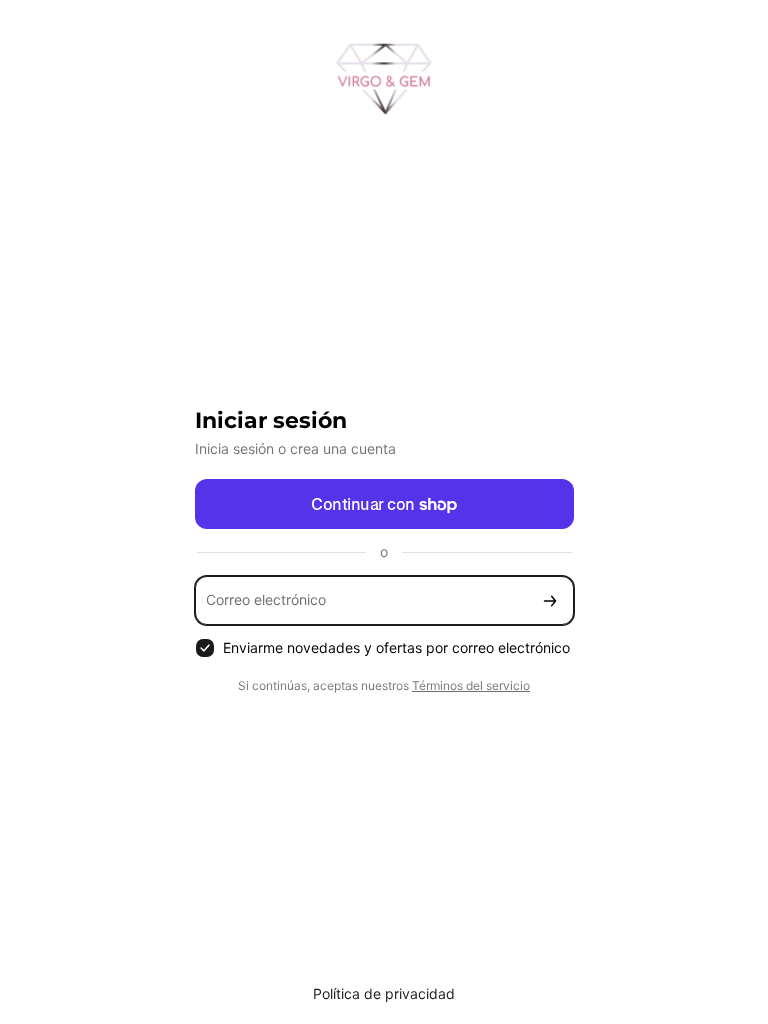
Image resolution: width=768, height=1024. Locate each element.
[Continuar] (550, 600)
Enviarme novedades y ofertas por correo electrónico (396, 647)
